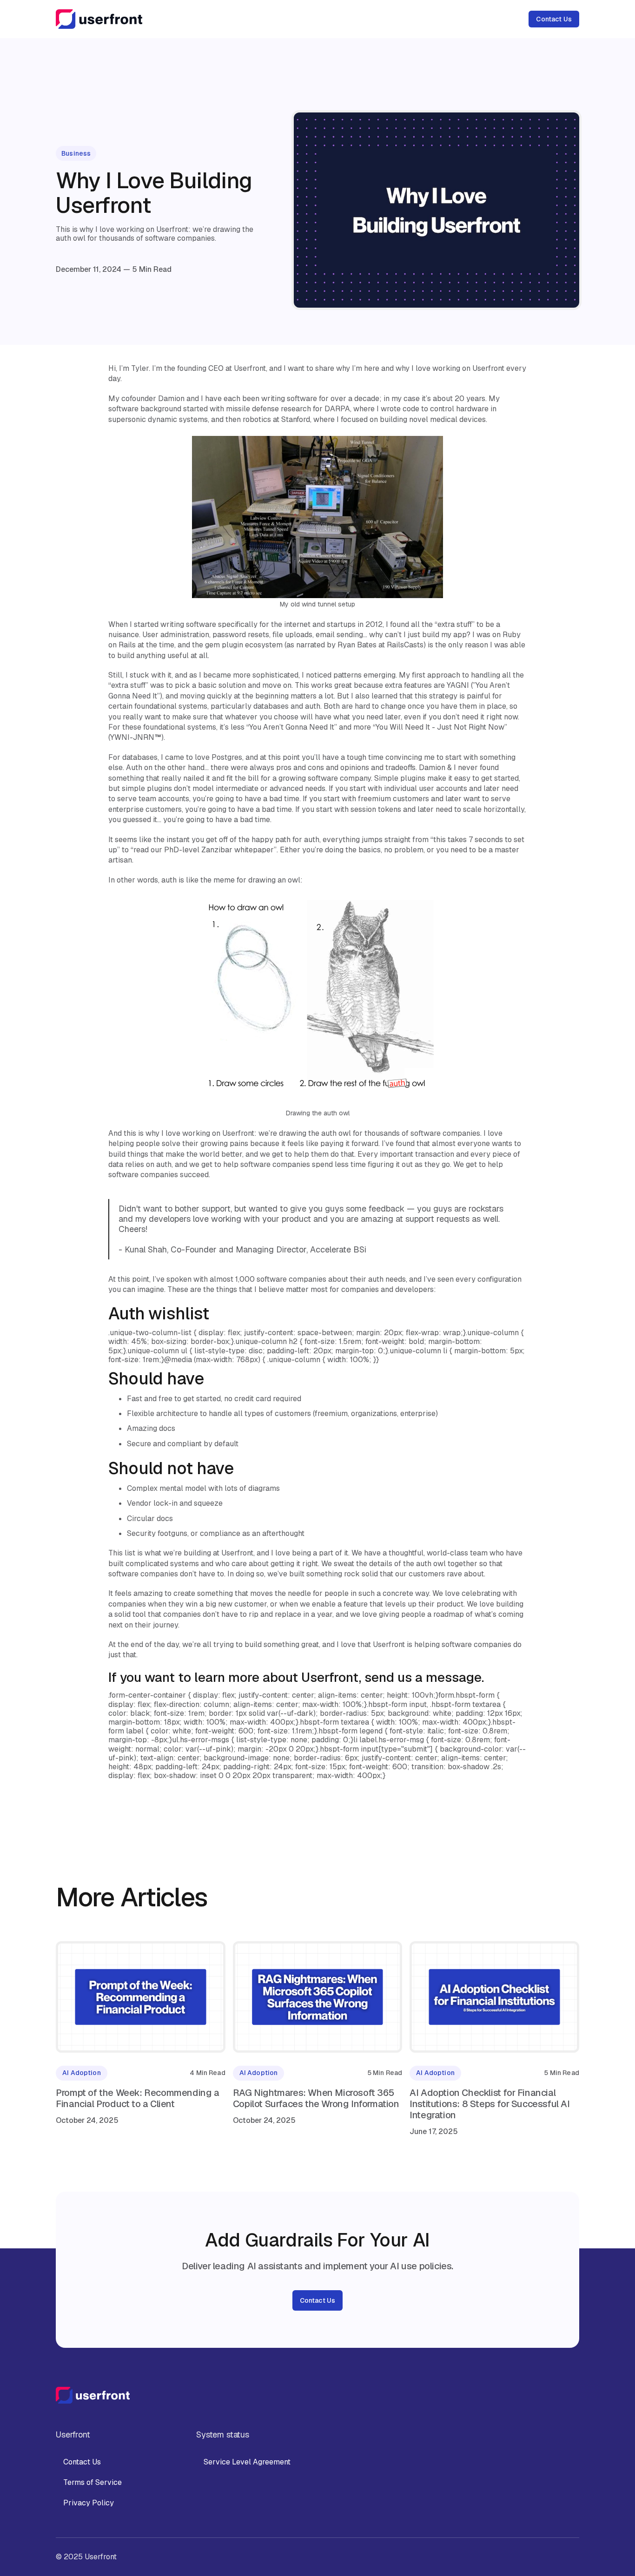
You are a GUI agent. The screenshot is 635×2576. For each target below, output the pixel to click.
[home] (99, 19)
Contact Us (554, 19)
